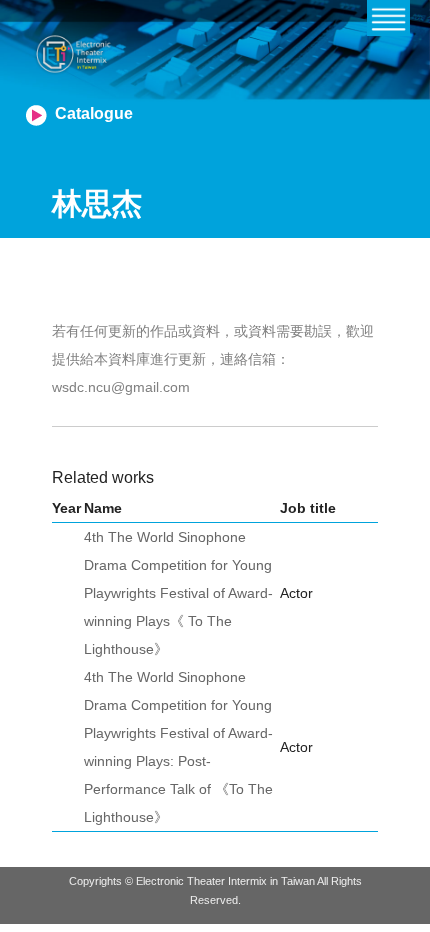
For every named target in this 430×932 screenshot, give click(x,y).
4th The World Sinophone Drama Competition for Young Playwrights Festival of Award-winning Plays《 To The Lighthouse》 (178, 593)
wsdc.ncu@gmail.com (121, 387)
